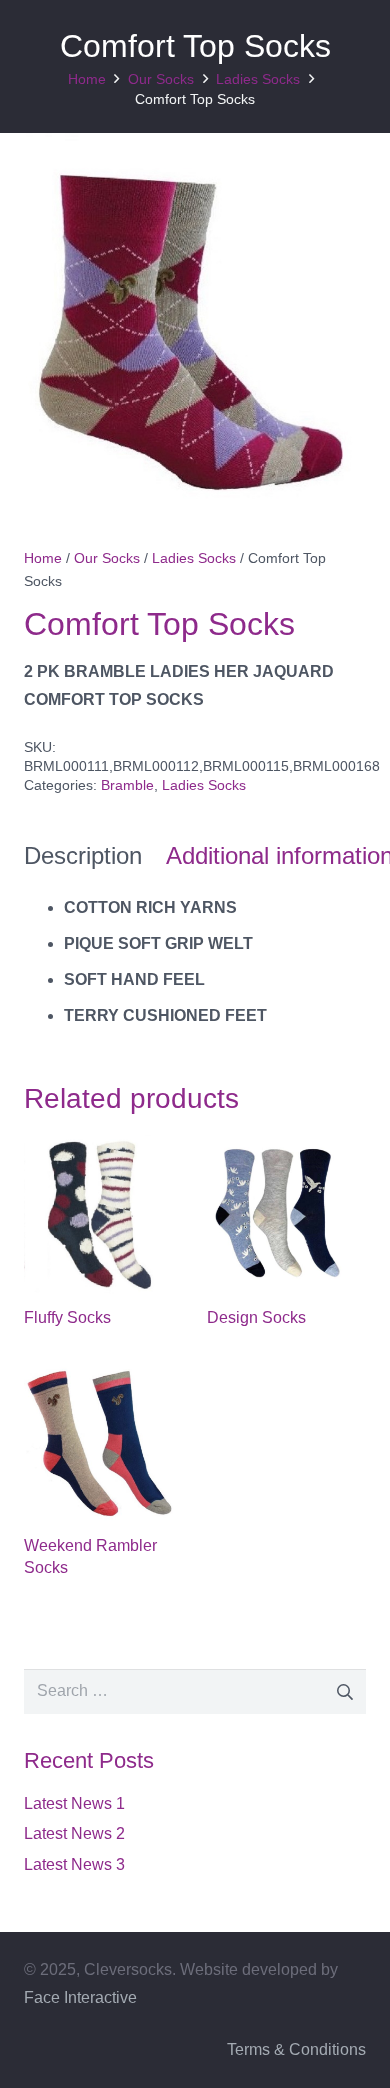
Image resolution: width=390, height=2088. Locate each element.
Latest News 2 (74, 1833)
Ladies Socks (258, 79)
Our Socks (161, 79)
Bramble (127, 785)
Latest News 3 (74, 1864)
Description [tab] (83, 855)
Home (87, 79)
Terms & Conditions (296, 2049)
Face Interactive (80, 1997)
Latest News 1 (74, 1803)
